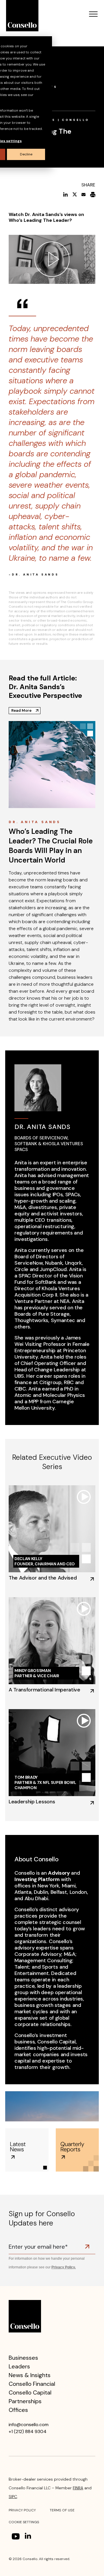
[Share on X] (75, 194)
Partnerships (25, 2401)
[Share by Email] (83, 194)
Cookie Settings (24, 2522)
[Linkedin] (29, 2537)
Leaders (19, 2366)
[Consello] (25, 2316)
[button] (93, 15)
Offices (18, 2410)
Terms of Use (62, 2510)
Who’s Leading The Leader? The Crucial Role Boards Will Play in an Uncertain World (51, 846)
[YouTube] (16, 2536)
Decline (26, 154)
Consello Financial (32, 2384)
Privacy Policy (22, 2510)
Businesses (23, 2358)
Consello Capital (30, 2392)
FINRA (78, 2488)
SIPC (13, 2497)
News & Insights (30, 2375)
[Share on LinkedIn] (65, 194)
